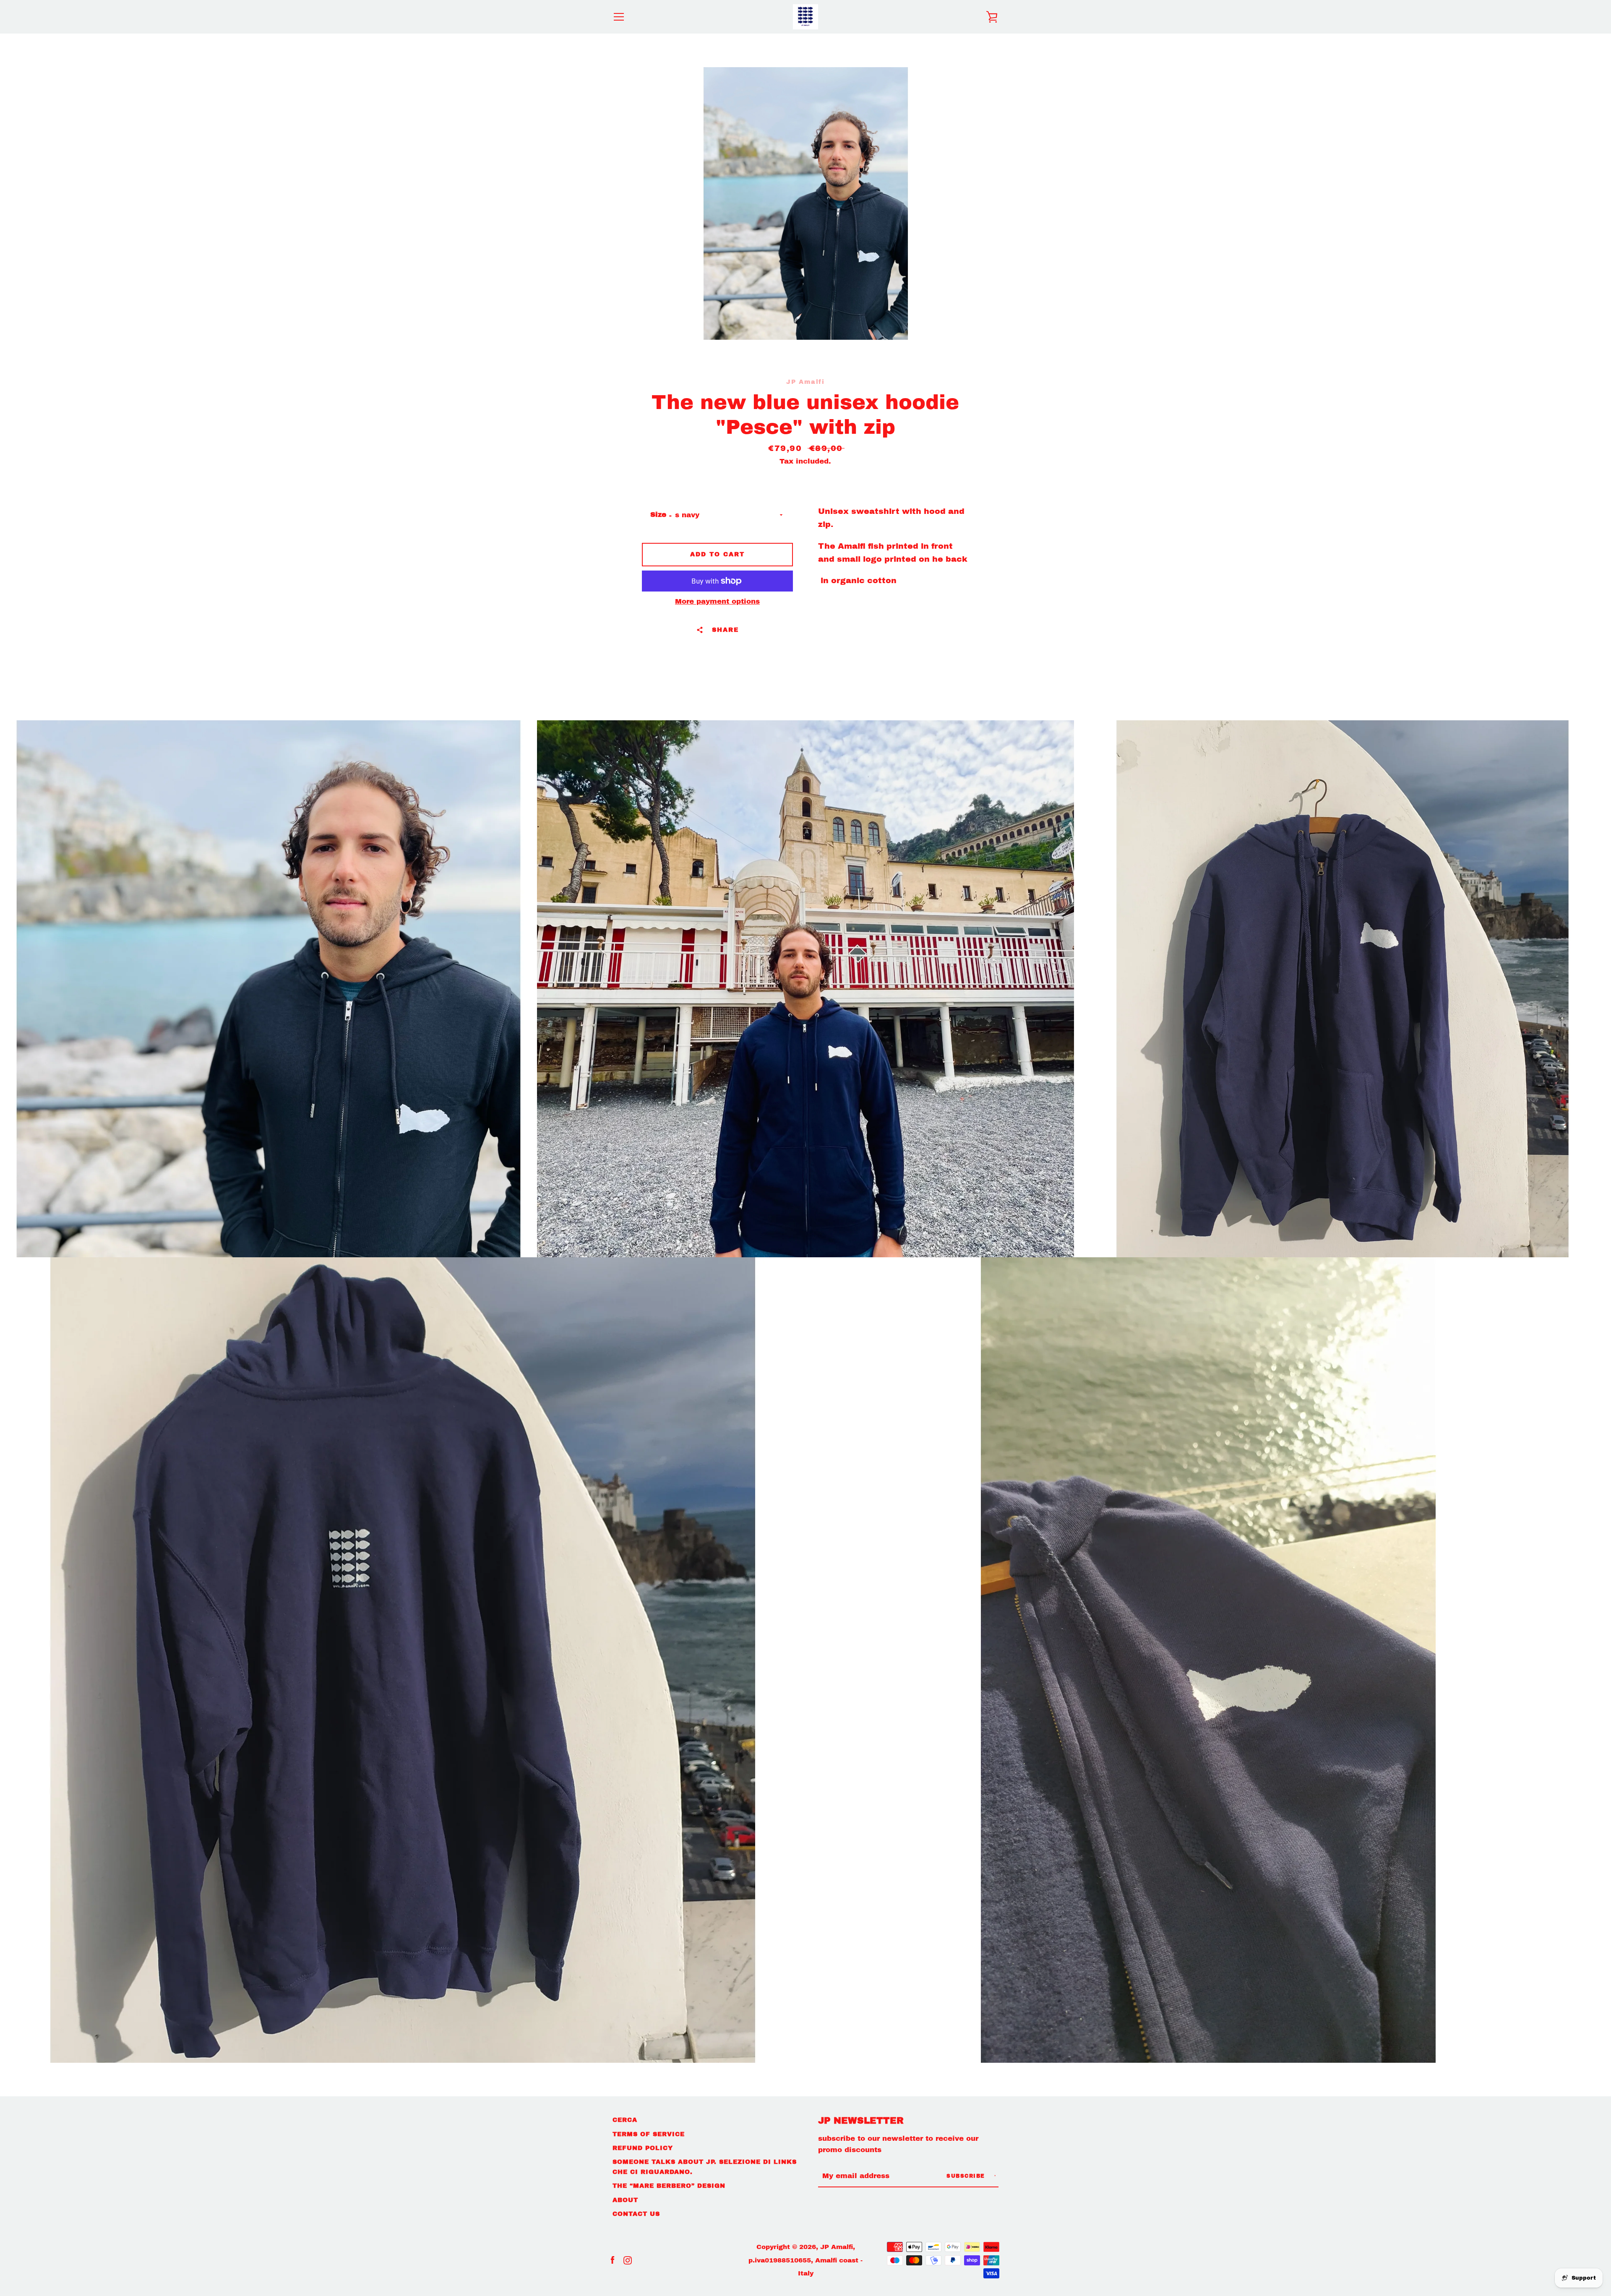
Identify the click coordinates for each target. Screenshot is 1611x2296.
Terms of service (649, 2134)
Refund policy (643, 2148)
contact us (636, 2214)
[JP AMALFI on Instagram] (628, 2260)
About (625, 2200)
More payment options (717, 601)
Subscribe (967, 2176)
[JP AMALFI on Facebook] (613, 2260)
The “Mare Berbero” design (669, 2186)
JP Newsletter (861, 2121)
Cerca (625, 2120)
